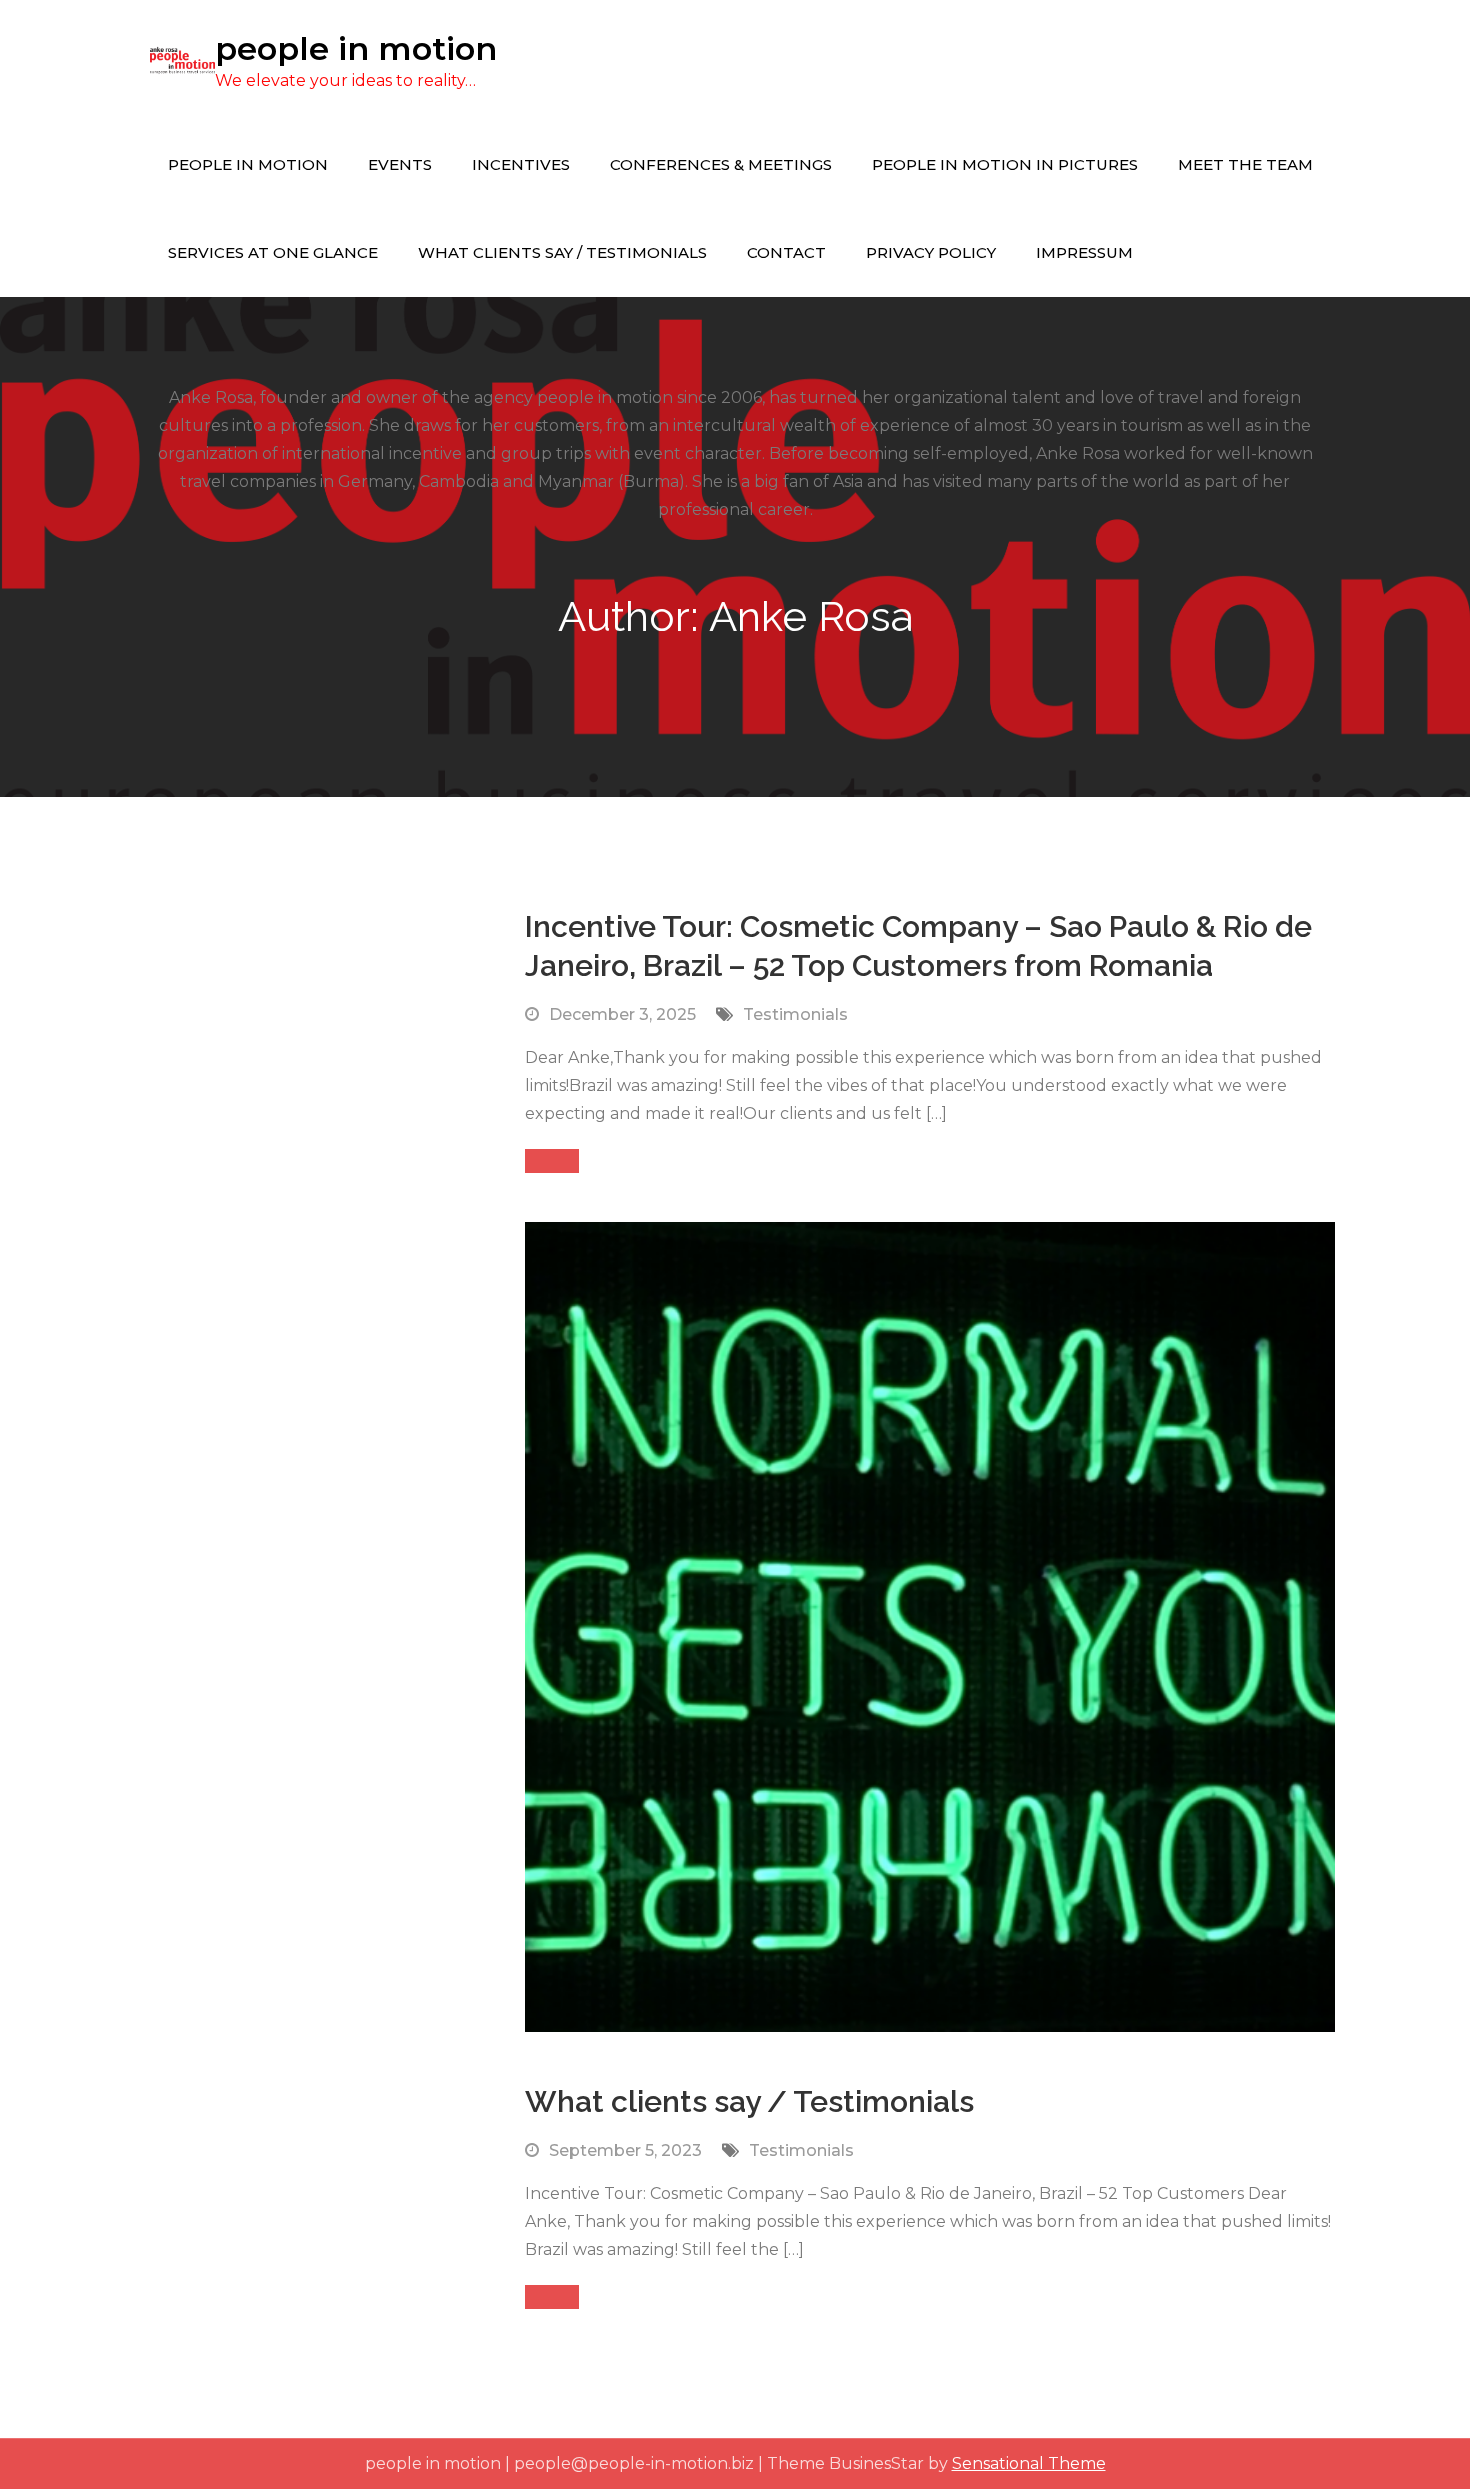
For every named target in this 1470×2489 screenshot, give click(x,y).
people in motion (356, 48)
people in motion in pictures (1005, 164)
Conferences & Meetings (721, 164)
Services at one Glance (273, 252)
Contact (786, 252)
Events (400, 164)
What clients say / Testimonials (562, 252)
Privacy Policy (931, 252)
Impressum (1084, 252)
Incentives (521, 164)
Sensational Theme (1029, 2463)
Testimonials (795, 1014)
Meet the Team (1245, 164)
